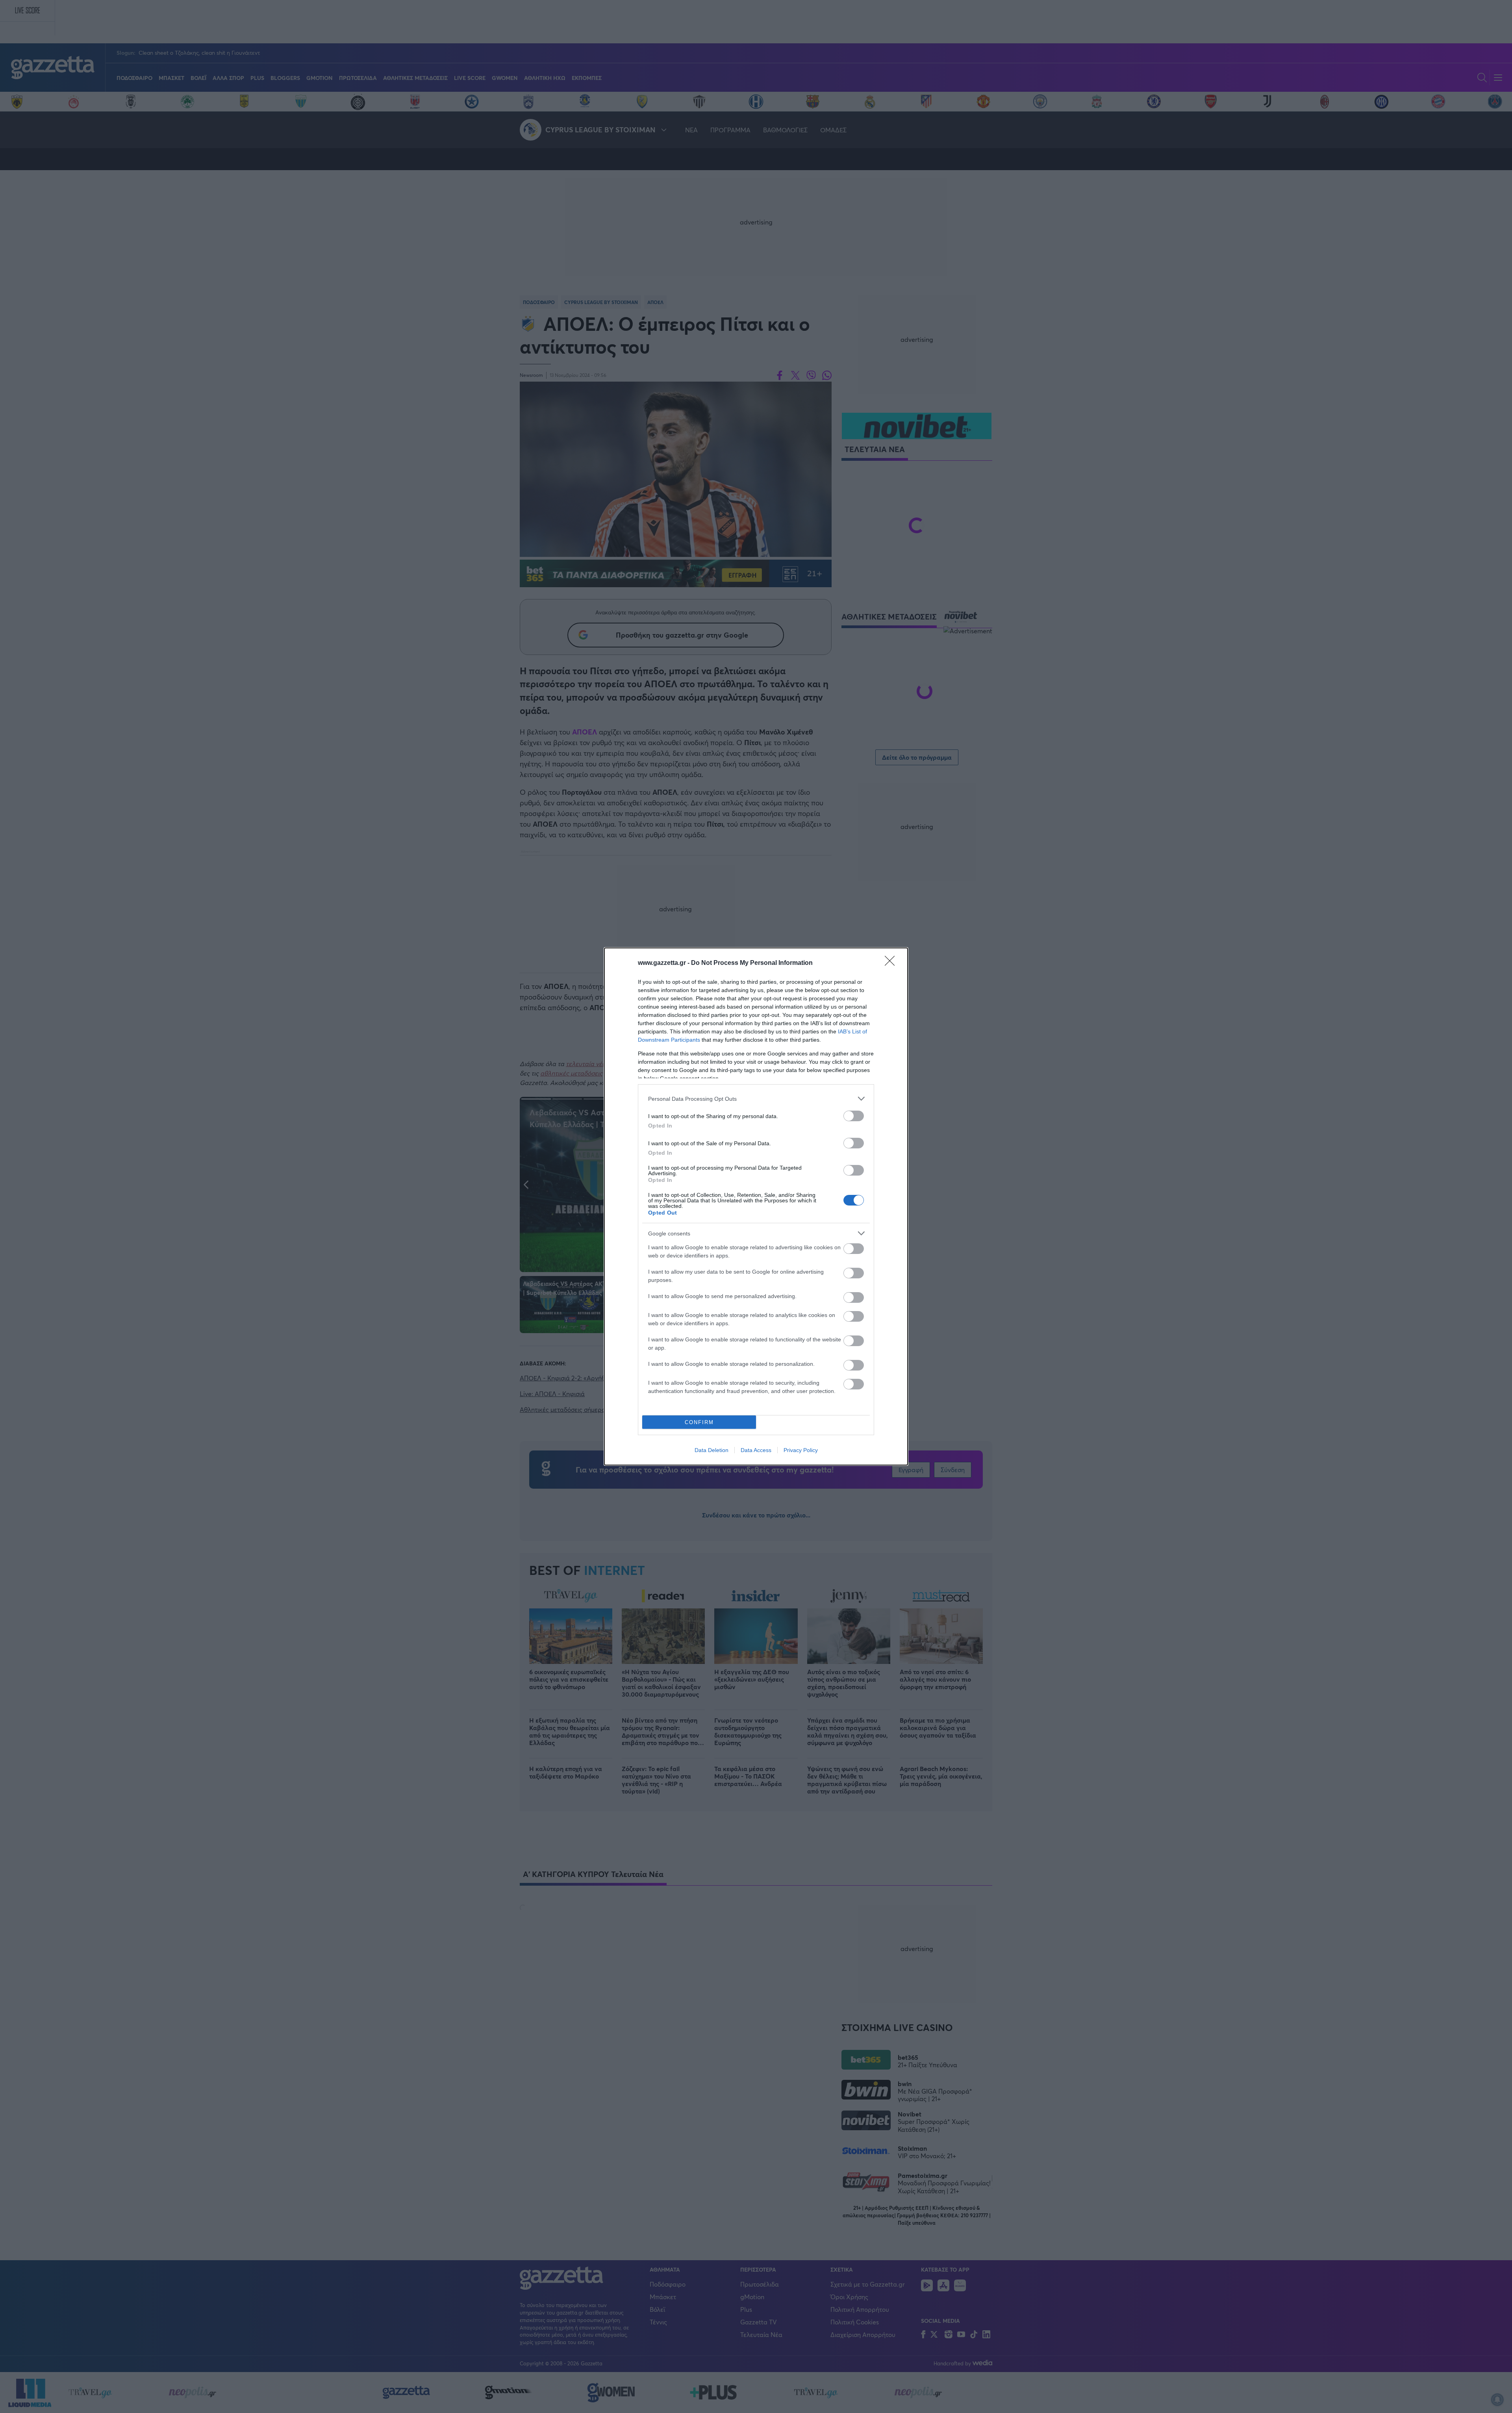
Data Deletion (712, 1450)
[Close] (892, 963)
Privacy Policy (801, 1450)
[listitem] (756, 1099)
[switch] (854, 1116)
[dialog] (756, 1206)
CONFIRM (699, 1422)
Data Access (756, 1450)
